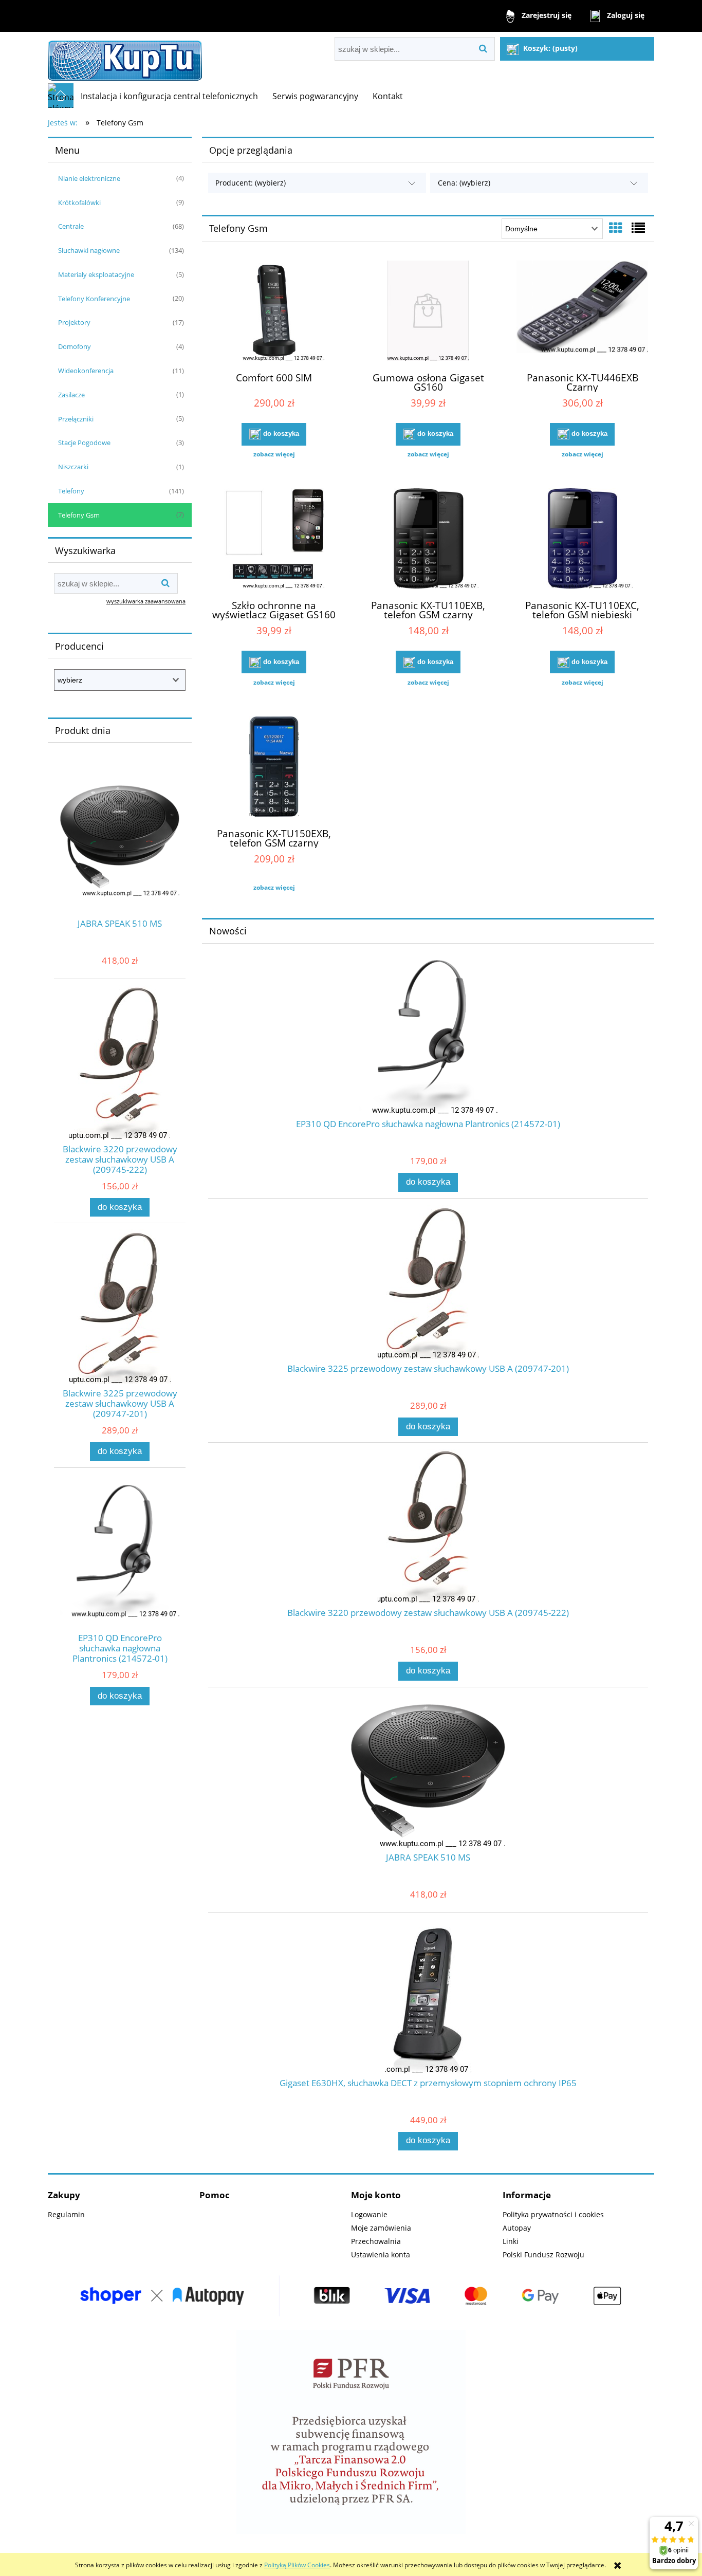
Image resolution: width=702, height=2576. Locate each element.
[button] (274, 454)
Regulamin (66, 2214)
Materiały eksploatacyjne (96, 274)
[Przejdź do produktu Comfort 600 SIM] (274, 312)
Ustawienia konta (381, 2255)
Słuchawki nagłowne (89, 250)
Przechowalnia (376, 2241)
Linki (511, 2241)
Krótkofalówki (79, 203)
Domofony (75, 346)
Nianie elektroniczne (89, 178)
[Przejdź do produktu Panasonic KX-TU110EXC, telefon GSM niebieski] (582, 540)
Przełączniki (76, 419)
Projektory (74, 322)
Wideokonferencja (86, 371)
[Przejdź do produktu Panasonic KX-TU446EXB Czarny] (582, 312)
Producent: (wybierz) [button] (251, 183)
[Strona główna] (125, 58)
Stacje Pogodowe (84, 443)
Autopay (517, 2228)
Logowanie (369, 2214)
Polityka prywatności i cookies (553, 2214)
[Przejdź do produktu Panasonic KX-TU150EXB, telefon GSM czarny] (274, 768)
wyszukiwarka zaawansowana (146, 601)
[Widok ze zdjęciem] (616, 228)
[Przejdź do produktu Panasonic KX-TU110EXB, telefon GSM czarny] (428, 540)
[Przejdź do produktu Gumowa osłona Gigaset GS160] (428, 312)
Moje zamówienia (381, 2228)
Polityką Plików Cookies (297, 2565)
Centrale (71, 226)
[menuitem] (169, 96)
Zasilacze (71, 395)
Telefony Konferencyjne (94, 299)
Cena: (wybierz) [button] (464, 183)
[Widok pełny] (638, 228)
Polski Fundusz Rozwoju (543, 2255)
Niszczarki (73, 467)
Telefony (71, 491)
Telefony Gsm (79, 515)
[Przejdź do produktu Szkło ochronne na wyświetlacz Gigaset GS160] (274, 540)
